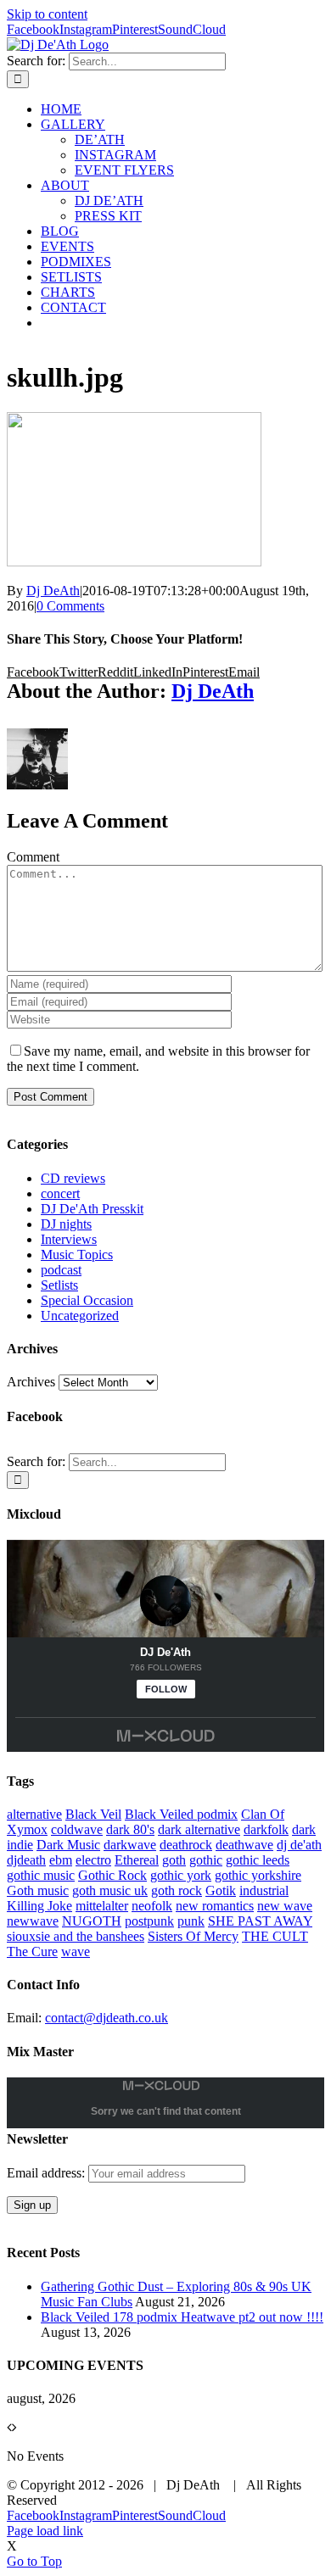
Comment (33, 857)
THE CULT (275, 1936)
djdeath (26, 1860)
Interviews (69, 1239)
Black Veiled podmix (181, 1814)
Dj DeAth (53, 591)
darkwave (130, 1845)
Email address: (48, 2173)
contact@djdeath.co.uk (107, 2018)
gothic (206, 1860)
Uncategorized (80, 1316)
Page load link (45, 2531)
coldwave (77, 1829)
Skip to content (47, 14)
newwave (33, 1921)
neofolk (152, 1906)
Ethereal (137, 1860)
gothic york (181, 1875)
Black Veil (93, 1814)
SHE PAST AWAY (260, 1921)
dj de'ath (299, 1845)
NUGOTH (92, 1921)
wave (76, 1952)
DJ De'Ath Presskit (92, 1209)
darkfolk (266, 1829)
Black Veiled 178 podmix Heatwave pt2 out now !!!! (182, 2317)
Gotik (221, 1890)
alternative (34, 1814)
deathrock (186, 1845)
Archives (31, 1382)
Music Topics (77, 1255)
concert (60, 1193)
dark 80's (130, 1829)
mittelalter (102, 1906)
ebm (61, 1860)
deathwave (244, 1845)
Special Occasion (87, 1300)
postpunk (149, 1921)
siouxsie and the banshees (76, 1936)
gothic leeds (258, 1860)
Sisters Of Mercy (193, 1936)
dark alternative (199, 1829)
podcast (61, 1270)
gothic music (41, 1875)
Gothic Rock (112, 1875)
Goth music (38, 1890)
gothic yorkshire (258, 1875)
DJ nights (66, 1224)
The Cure (32, 1952)
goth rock (177, 1890)
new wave (285, 1906)
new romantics (215, 1906)
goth (174, 1860)
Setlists (59, 1285)
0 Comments (70, 606)
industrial (264, 1890)
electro (93, 1860)
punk (191, 1921)
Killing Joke (39, 1906)
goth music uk (110, 1890)
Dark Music (68, 1845)
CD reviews (73, 1178)
